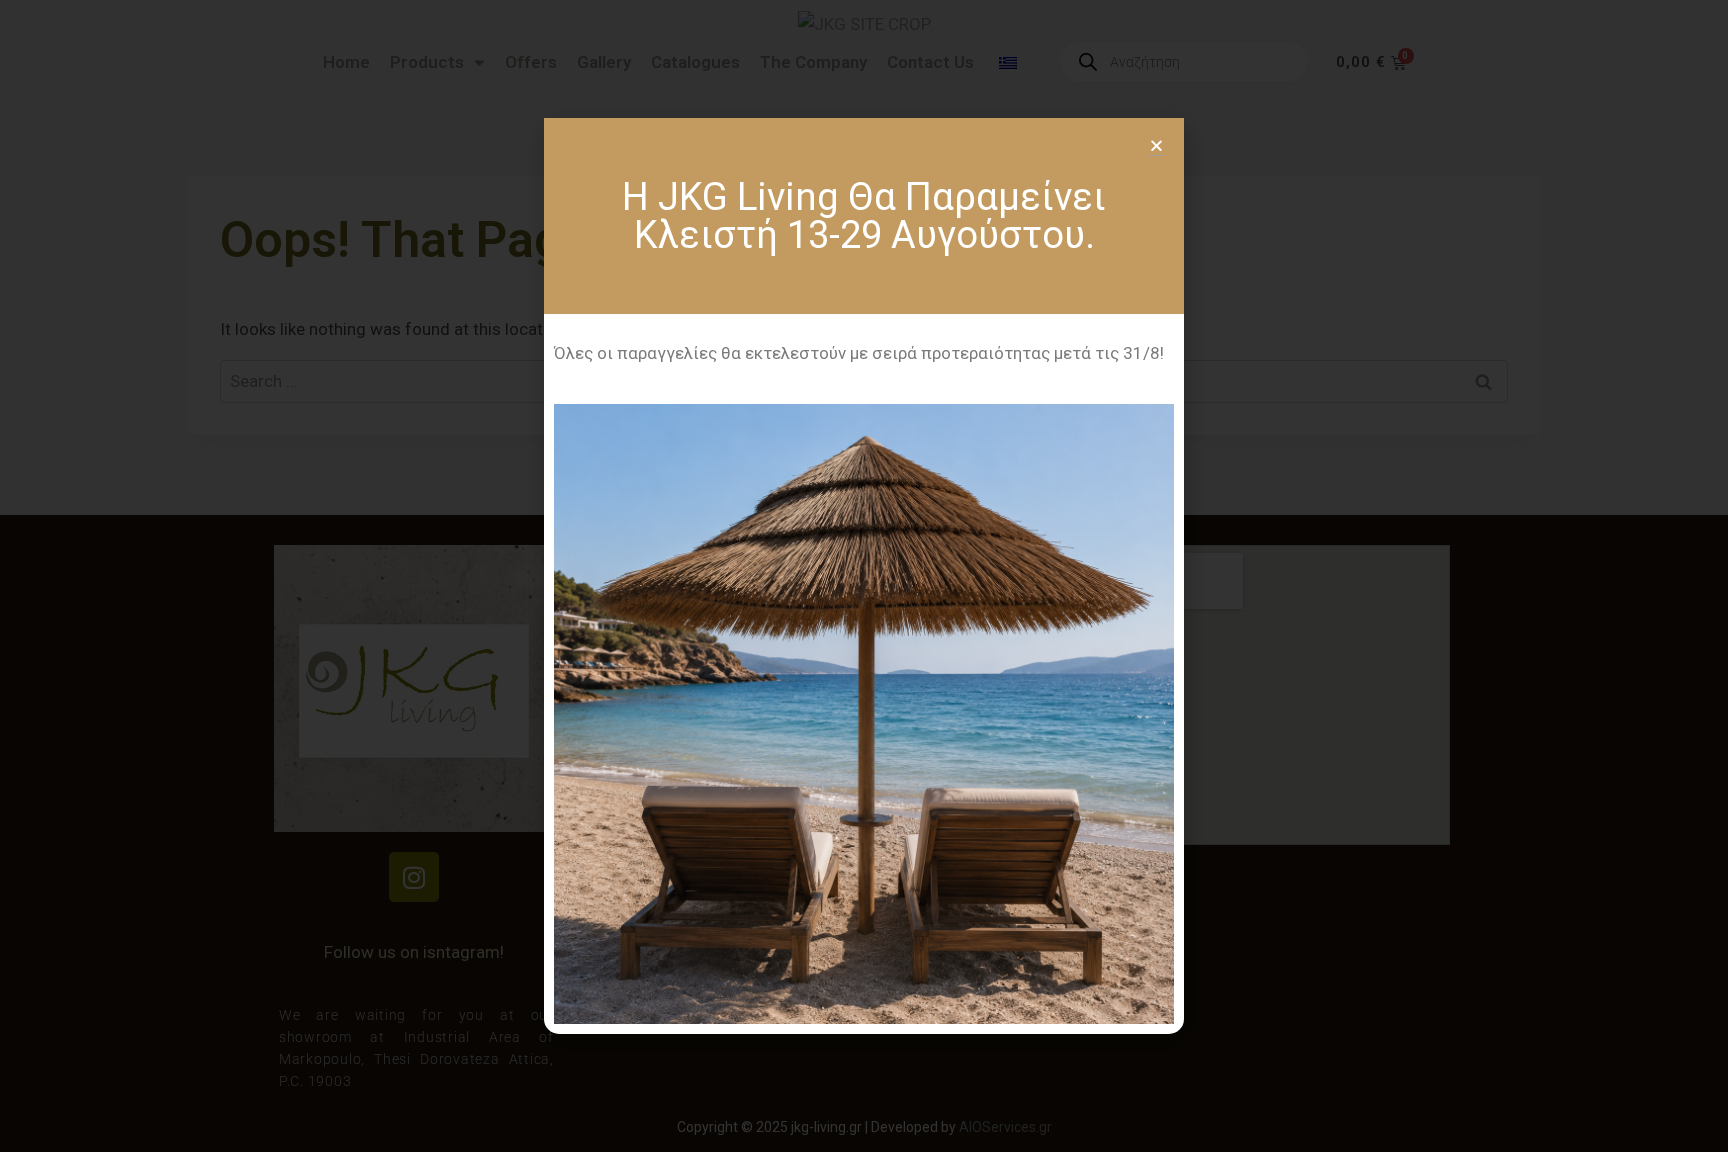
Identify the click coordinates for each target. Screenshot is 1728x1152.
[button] (1156, 145)
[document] (864, 576)
